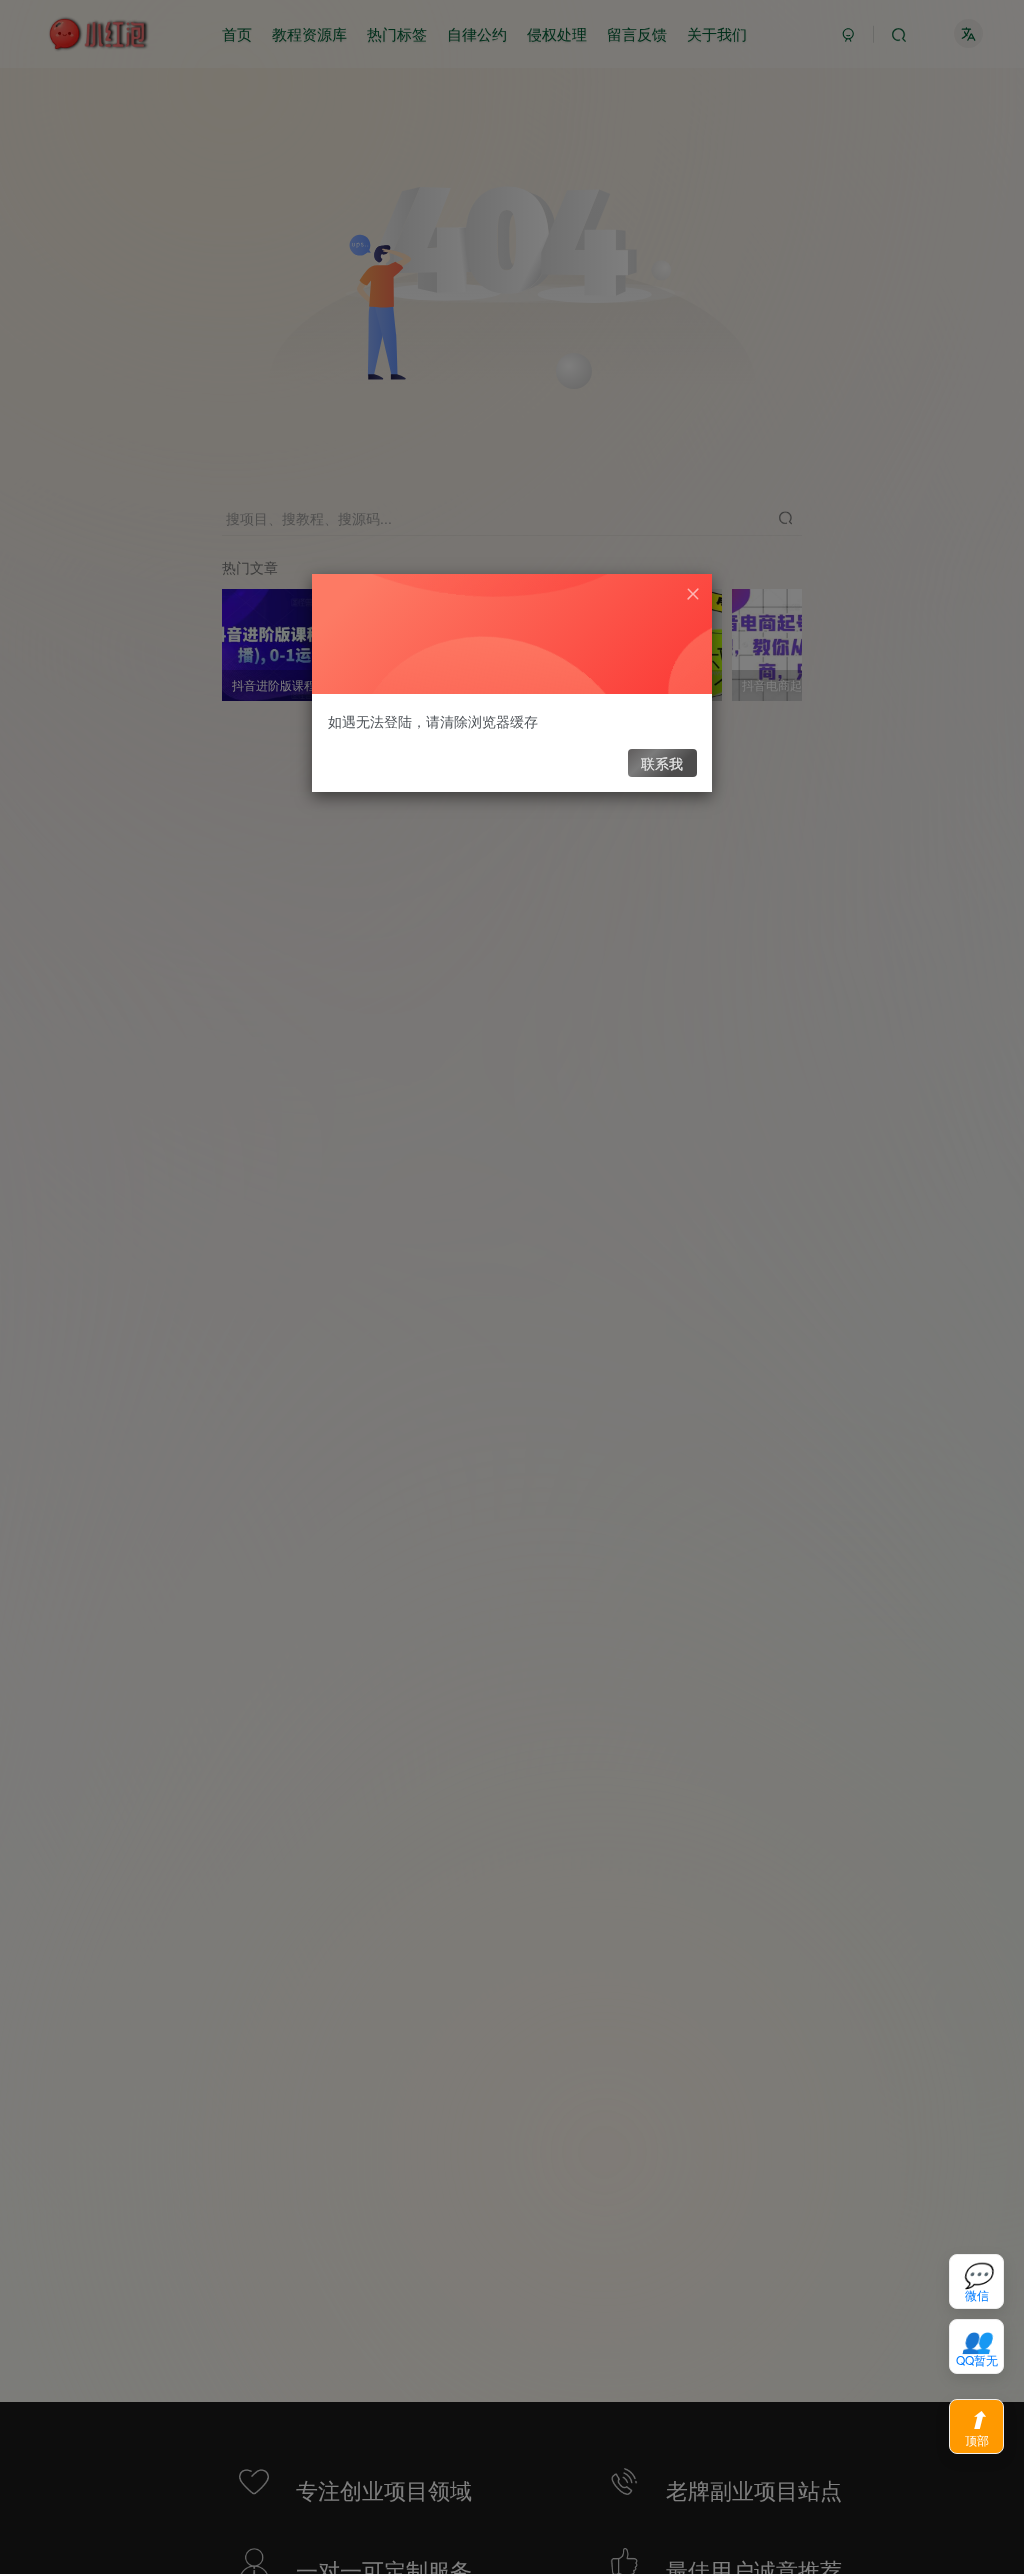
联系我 (662, 763)
